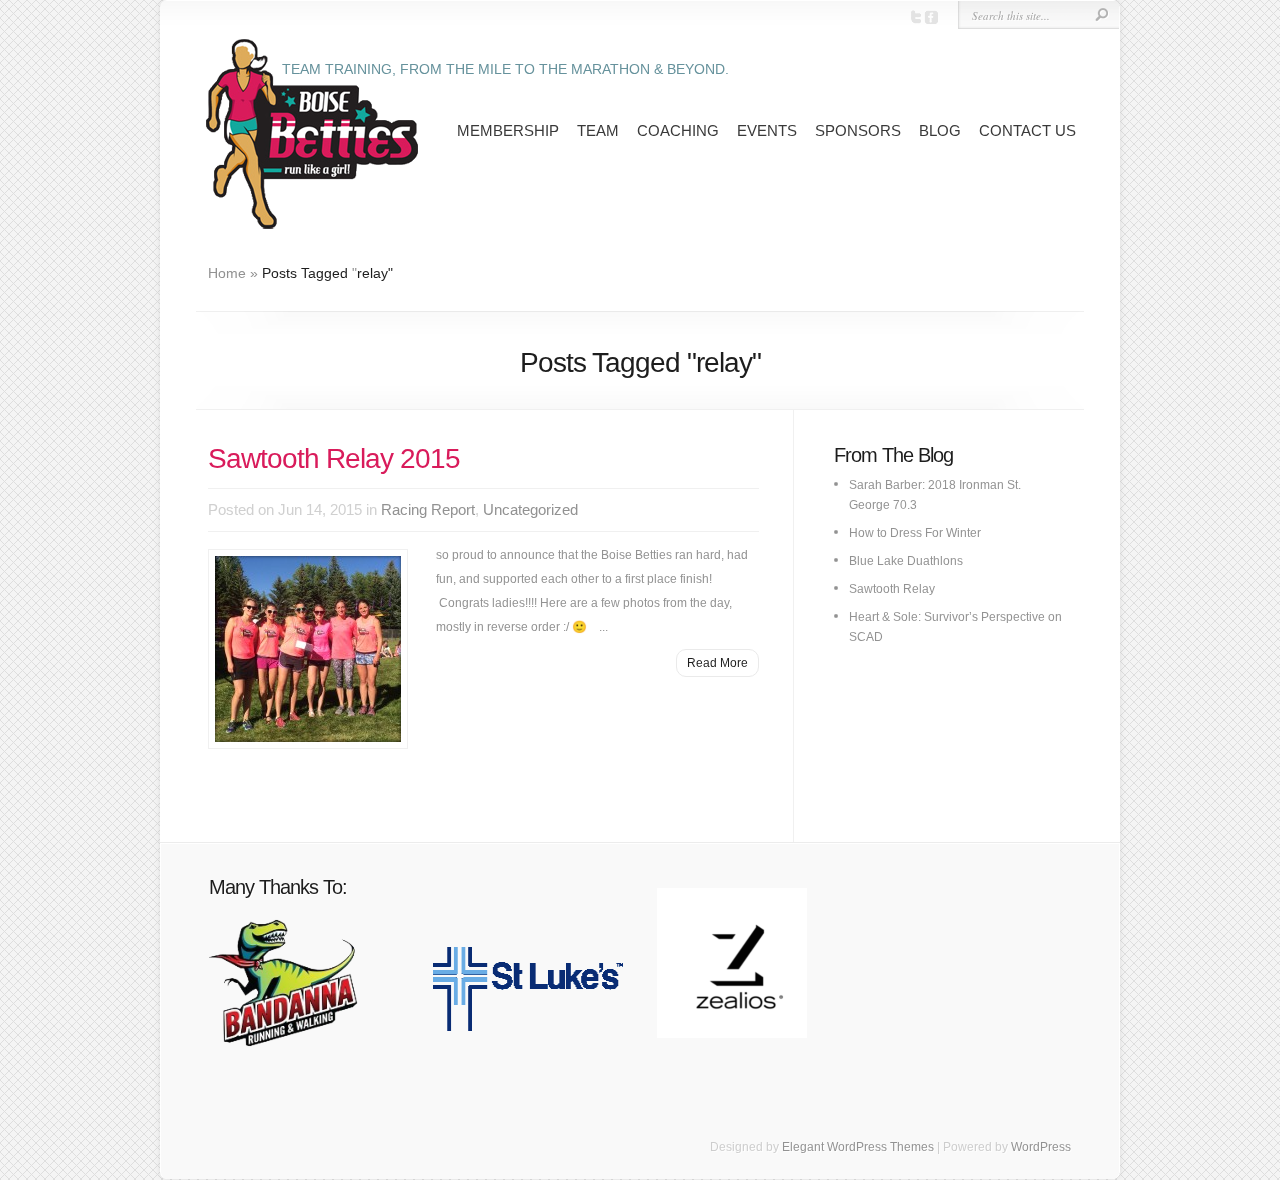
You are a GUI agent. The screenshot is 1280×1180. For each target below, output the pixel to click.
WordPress (1041, 1147)
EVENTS (767, 130)
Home (227, 273)
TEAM (598, 130)
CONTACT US (1027, 130)
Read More (717, 663)
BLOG (940, 130)
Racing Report (428, 509)
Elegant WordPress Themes (858, 1147)
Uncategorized (530, 509)
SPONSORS (858, 130)
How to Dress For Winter (915, 533)
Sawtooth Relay (892, 589)
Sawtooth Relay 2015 (334, 458)
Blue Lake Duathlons (906, 561)
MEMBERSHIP (508, 130)
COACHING (678, 130)
